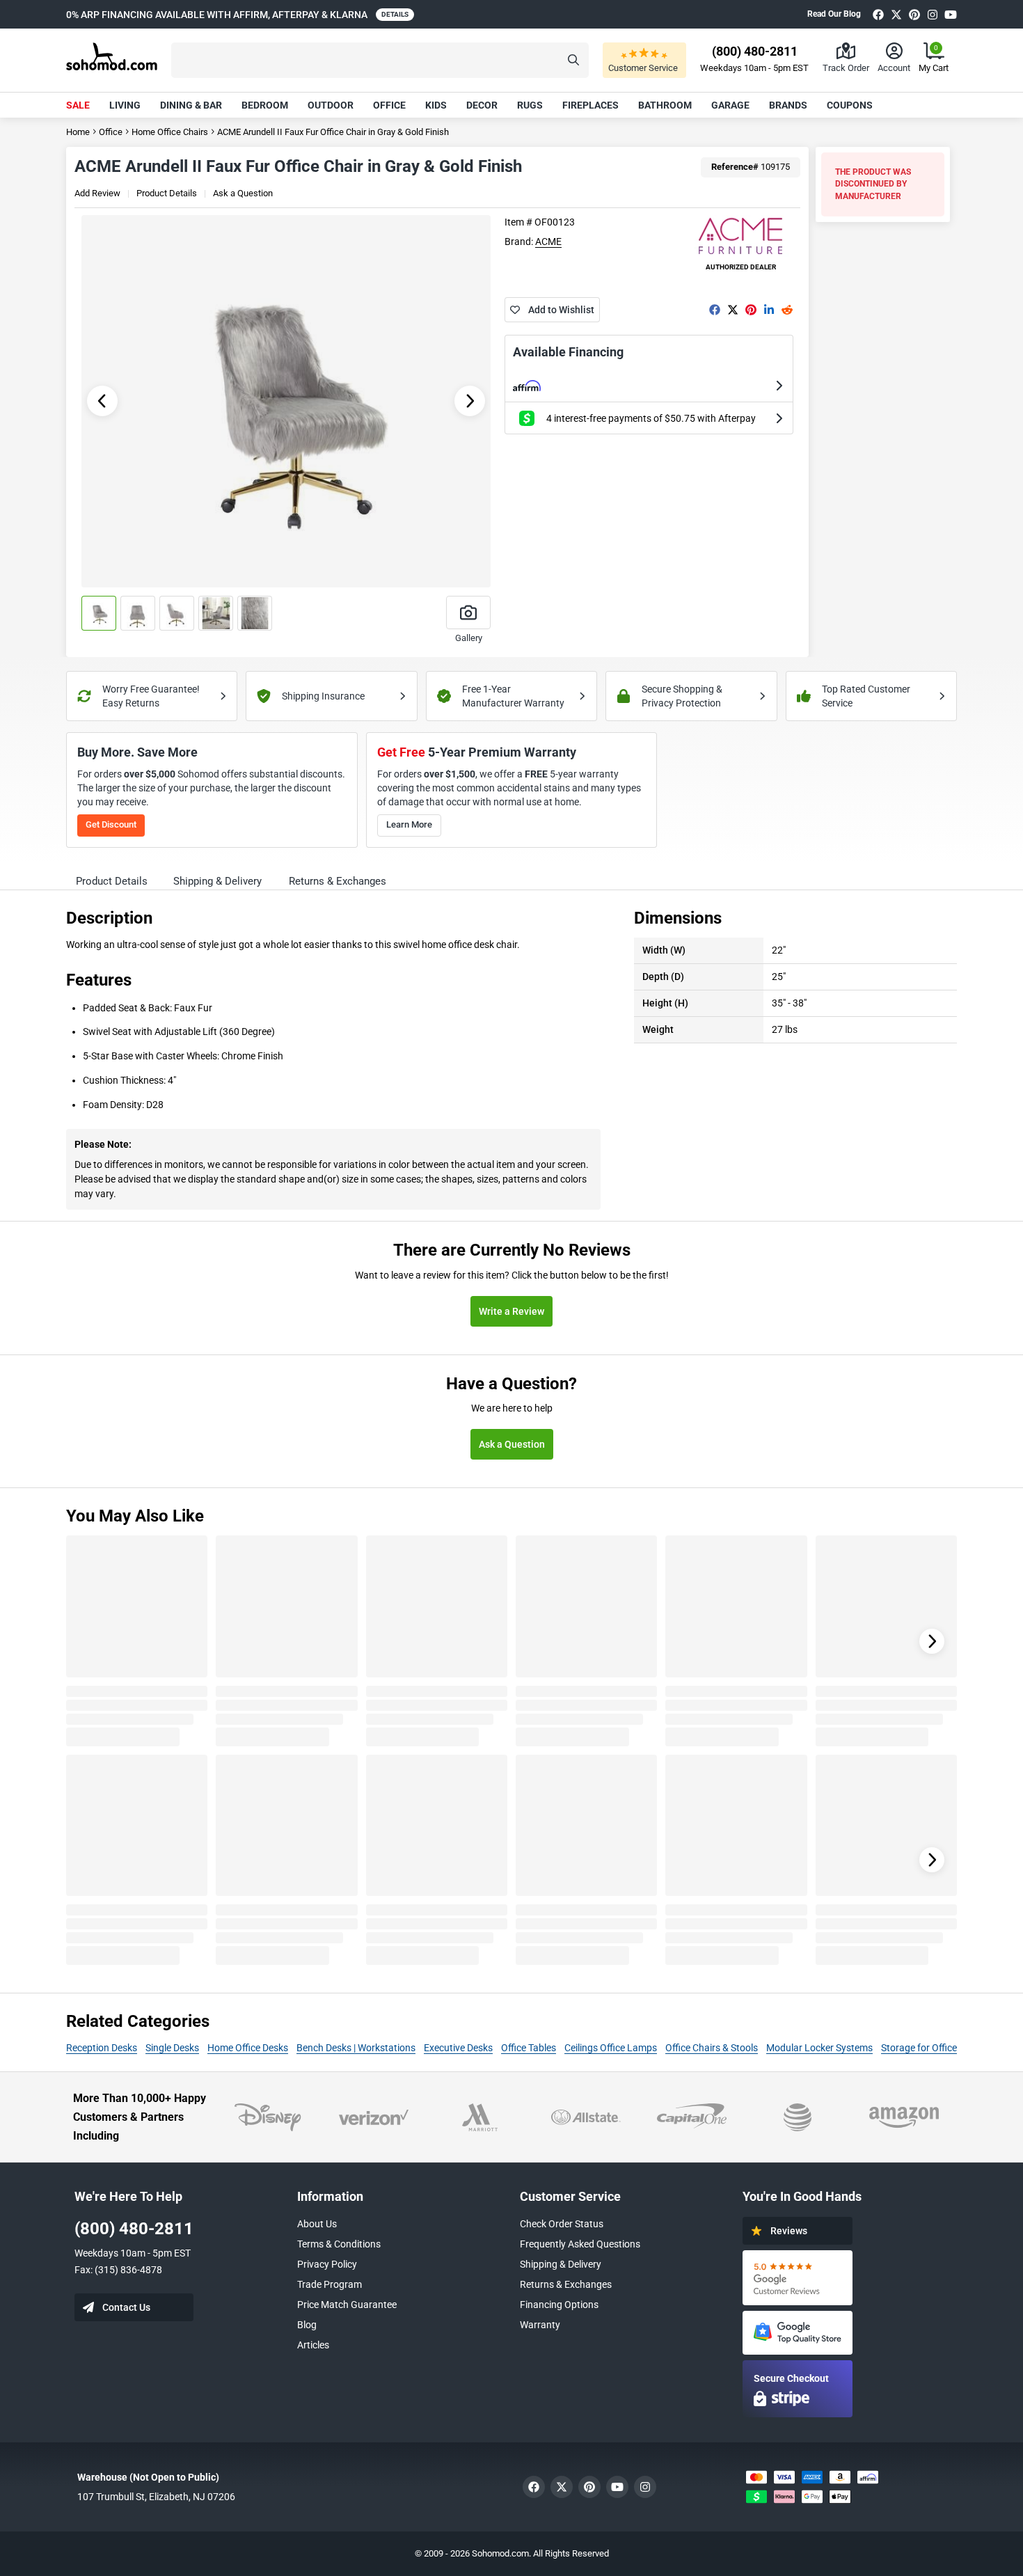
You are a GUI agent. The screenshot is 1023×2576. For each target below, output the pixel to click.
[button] (380, 60)
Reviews (789, 2231)
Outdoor (331, 105)
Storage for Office (919, 2048)
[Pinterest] (914, 14)
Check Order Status (562, 2224)
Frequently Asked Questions (580, 2244)
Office (389, 105)
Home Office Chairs (170, 132)
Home (78, 132)
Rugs (530, 105)
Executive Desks (458, 2048)
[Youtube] (951, 14)
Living (125, 105)
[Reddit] (787, 310)
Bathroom (665, 105)
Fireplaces (590, 105)
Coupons (850, 105)
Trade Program (330, 2284)
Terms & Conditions (339, 2244)
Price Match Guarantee (347, 2305)
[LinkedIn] (769, 310)
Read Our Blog (834, 14)
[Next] (932, 1641)
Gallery (469, 638)
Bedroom (265, 105)
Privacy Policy (327, 2264)
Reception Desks (102, 2048)
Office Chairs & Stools (712, 2048)
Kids (436, 105)
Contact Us (126, 2307)
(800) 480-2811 (134, 2229)
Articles (313, 2345)
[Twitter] (896, 14)
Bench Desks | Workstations (356, 2048)
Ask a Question (243, 193)
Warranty (540, 2325)
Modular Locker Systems (819, 2048)
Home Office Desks (248, 2048)
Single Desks (172, 2048)
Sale (78, 105)
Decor (482, 105)
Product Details (167, 193)
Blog (307, 2325)
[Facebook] (878, 14)
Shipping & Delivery (561, 2264)
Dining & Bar (191, 105)
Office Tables (529, 2048)
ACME (548, 242)
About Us (317, 2224)
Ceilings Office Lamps (611, 2048)
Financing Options (559, 2305)
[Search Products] (573, 60)
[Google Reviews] (798, 2278)
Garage (730, 105)
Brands (788, 105)
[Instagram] (933, 14)
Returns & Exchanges (566, 2284)
